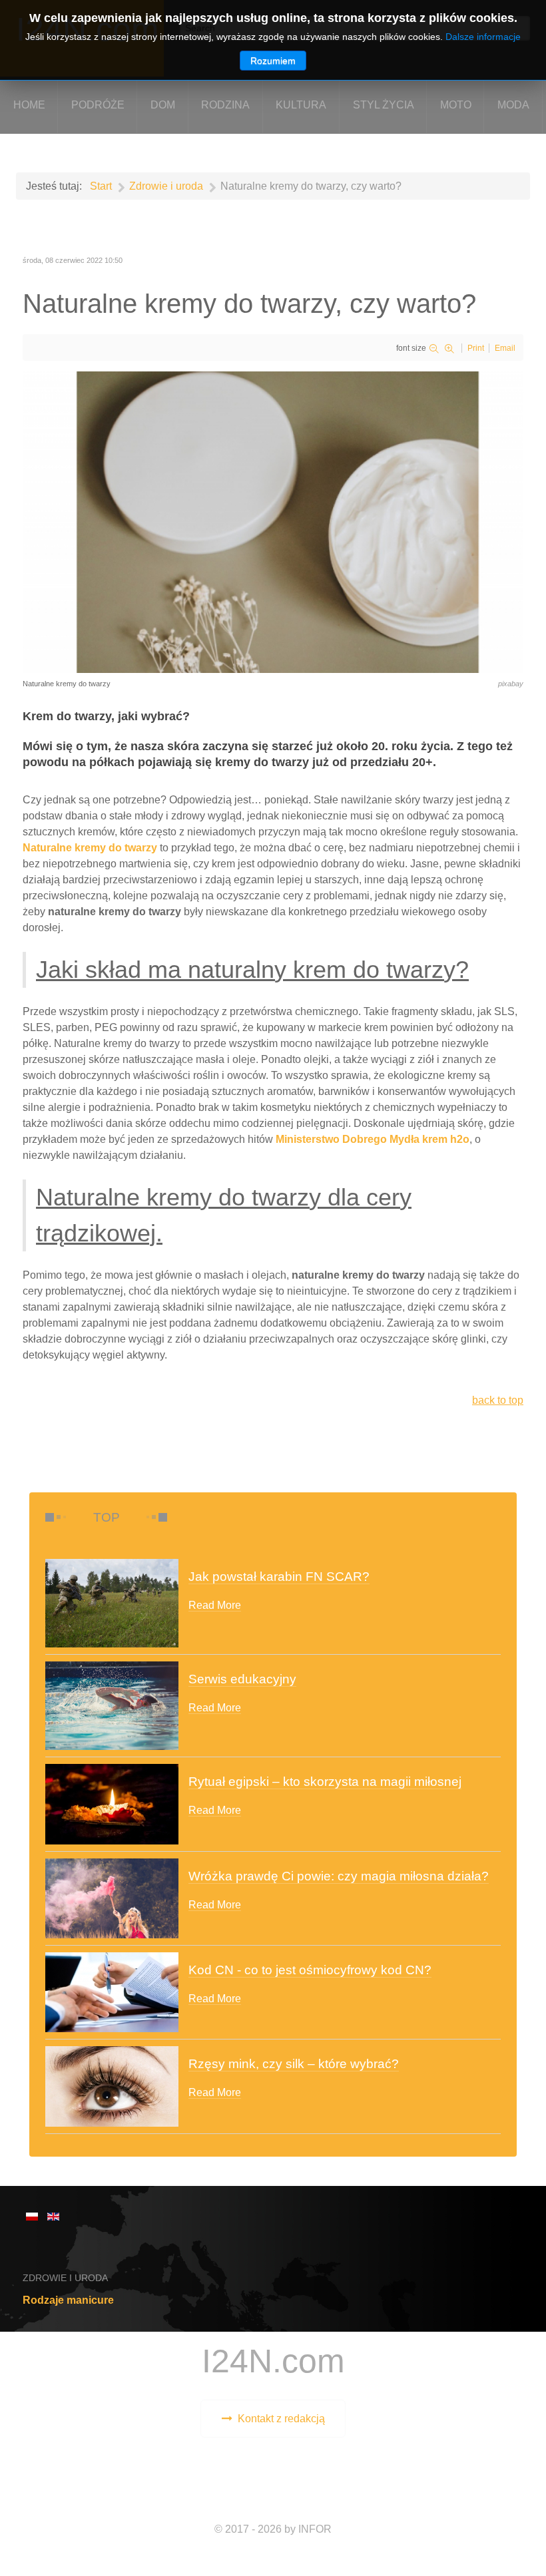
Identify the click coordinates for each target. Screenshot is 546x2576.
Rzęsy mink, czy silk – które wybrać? (294, 2064)
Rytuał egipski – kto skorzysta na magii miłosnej (325, 1782)
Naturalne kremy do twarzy (90, 848)
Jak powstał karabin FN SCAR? (279, 1577)
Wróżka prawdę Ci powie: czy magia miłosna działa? (339, 1876)
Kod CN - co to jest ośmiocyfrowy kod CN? (310, 1970)
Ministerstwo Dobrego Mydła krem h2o (373, 1139)
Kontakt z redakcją (281, 2419)
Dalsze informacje (483, 37)
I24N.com (273, 2361)
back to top (498, 1400)
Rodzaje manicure (68, 2300)
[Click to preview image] (273, 522)
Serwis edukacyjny (242, 1679)
